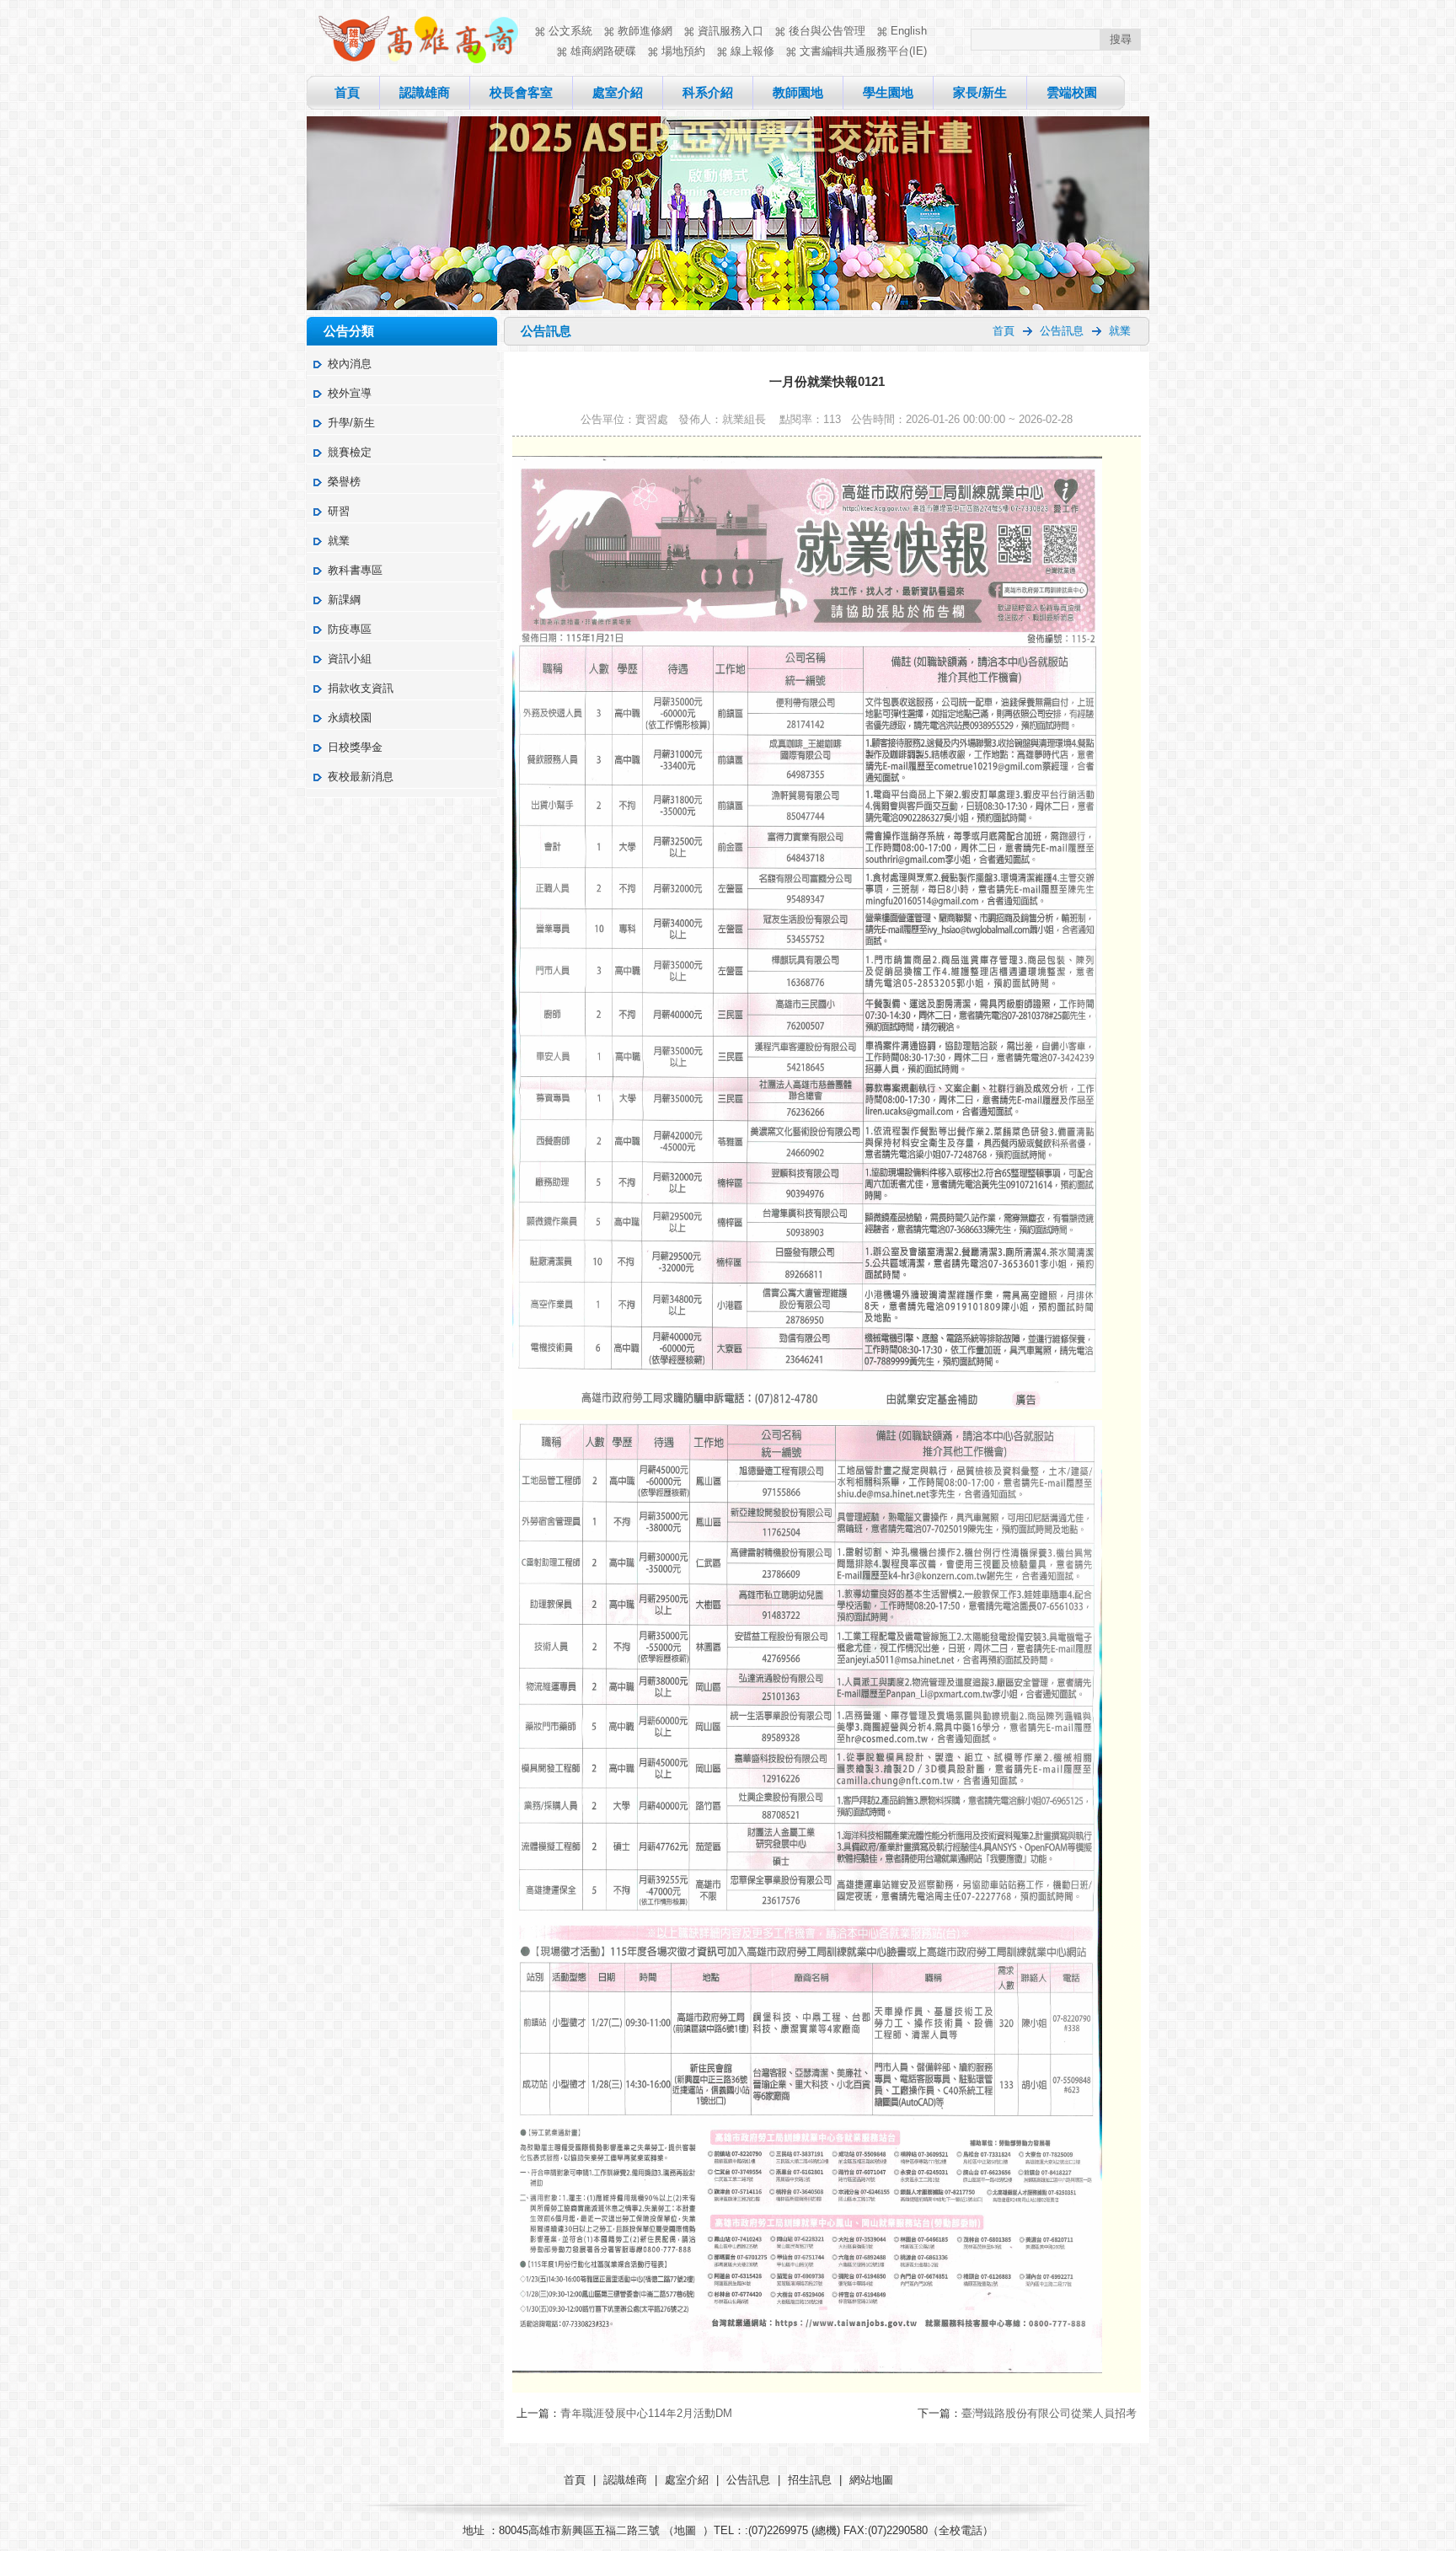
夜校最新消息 (361, 777)
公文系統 (570, 31)
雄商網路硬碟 (603, 51)
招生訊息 (810, 2480)
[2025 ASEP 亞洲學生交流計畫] (728, 306)
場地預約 (683, 51)
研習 (339, 511)
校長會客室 (521, 92)
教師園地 (798, 92)
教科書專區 (355, 570)
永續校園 (350, 718)
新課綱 (344, 600)
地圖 (685, 2530)
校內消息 (350, 364)
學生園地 (888, 92)
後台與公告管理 (827, 31)
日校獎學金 (355, 747)
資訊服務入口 (731, 31)
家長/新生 (980, 92)
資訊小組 (350, 659)
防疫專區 (350, 629)
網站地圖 (871, 2480)
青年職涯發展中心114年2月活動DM (646, 2413)
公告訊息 (1062, 331)
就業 (339, 541)
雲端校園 (1072, 92)
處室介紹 (618, 92)
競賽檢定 (350, 452)
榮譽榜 (344, 482)
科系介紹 (708, 92)
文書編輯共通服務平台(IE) (863, 51)
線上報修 (752, 51)
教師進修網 (645, 31)
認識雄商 (425, 92)
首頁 (347, 92)
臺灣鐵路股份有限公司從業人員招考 (1049, 2413)
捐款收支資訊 (361, 688)
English (909, 31)
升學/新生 (351, 423)
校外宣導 (350, 393)
